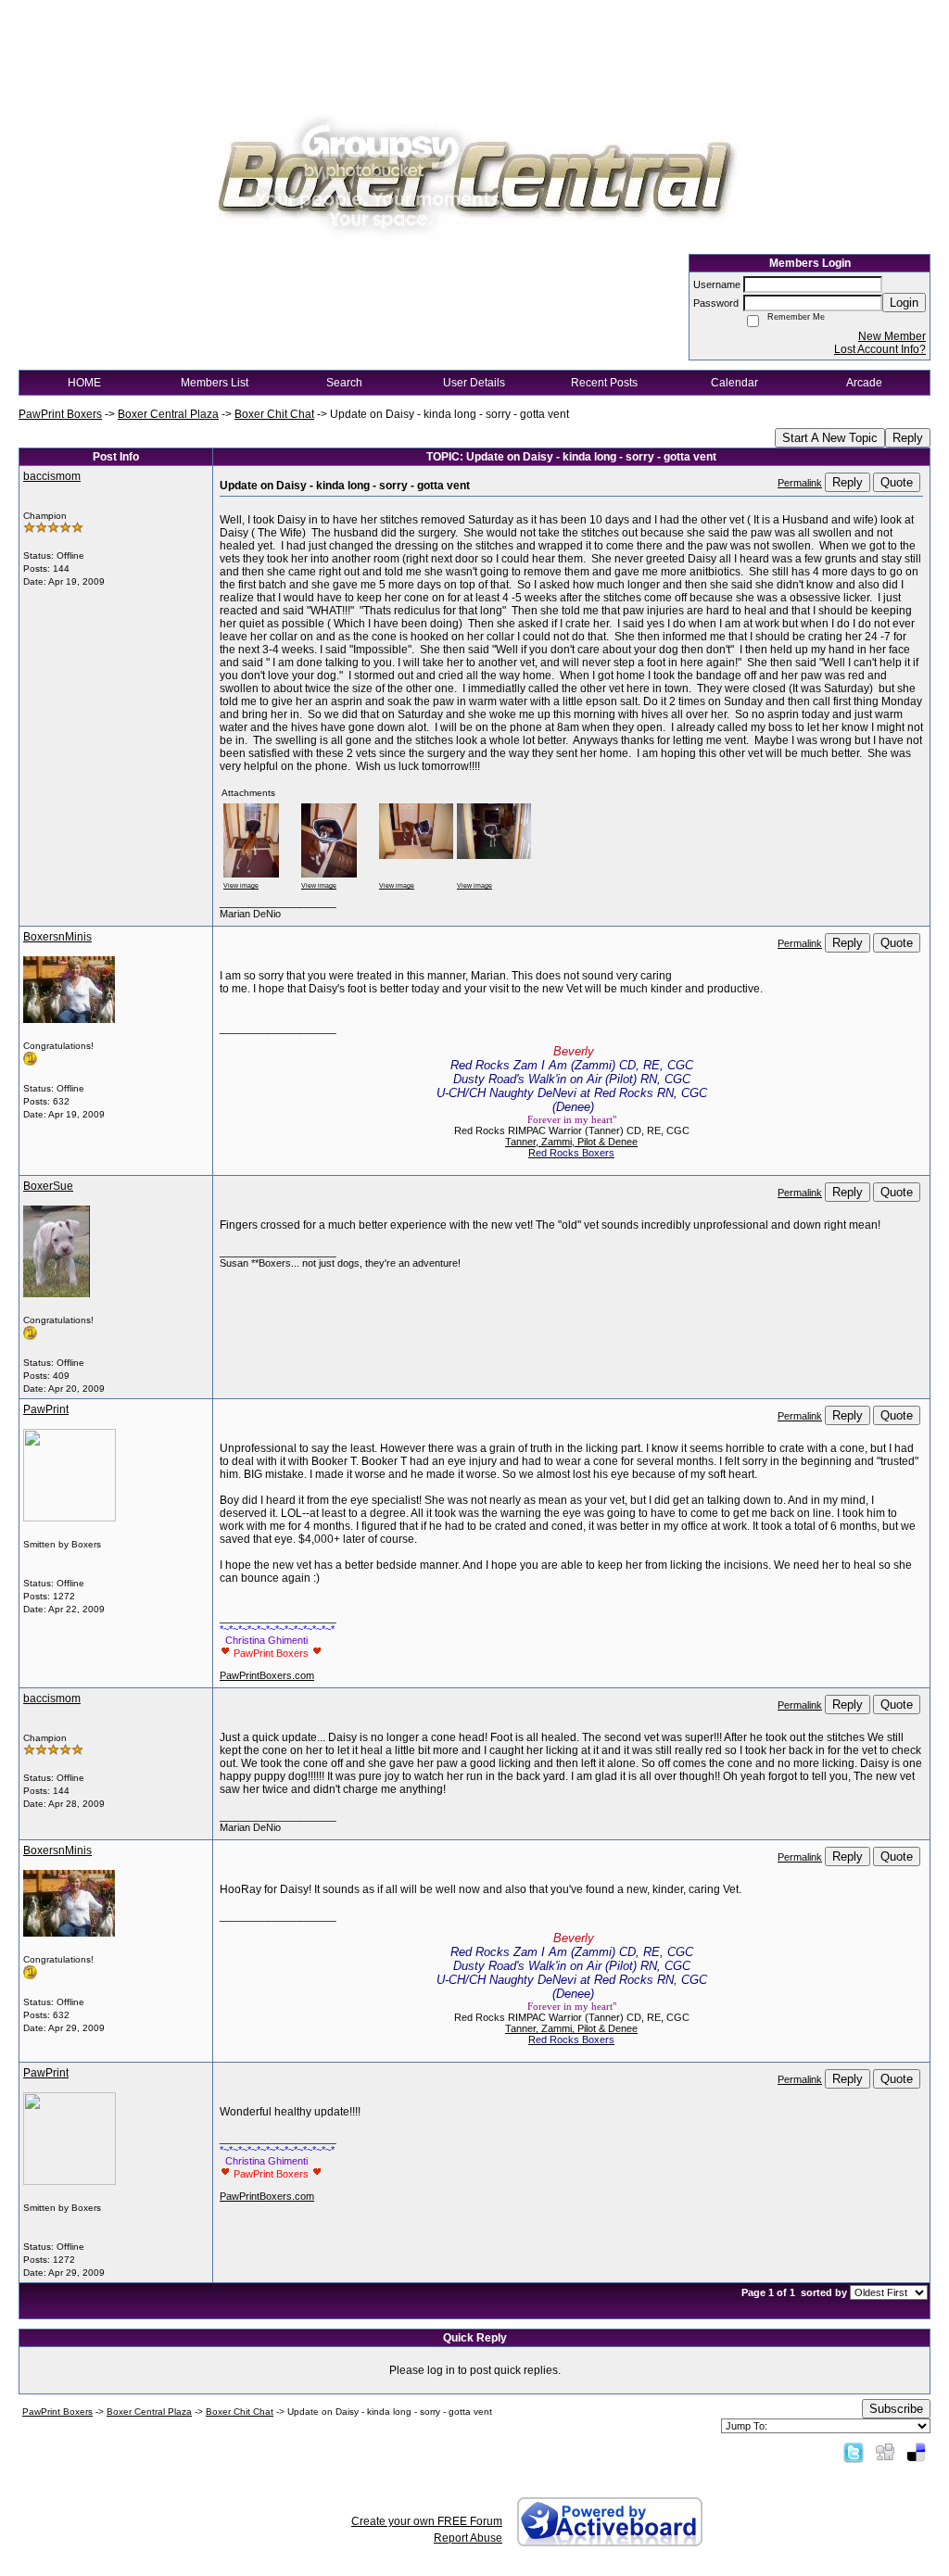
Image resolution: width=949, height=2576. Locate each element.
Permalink (800, 483)
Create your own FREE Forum (427, 2521)
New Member (892, 336)
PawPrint (46, 1409)
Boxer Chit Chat (274, 414)
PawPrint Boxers (60, 414)
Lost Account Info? (880, 349)
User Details (474, 383)
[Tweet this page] (854, 2452)
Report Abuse (468, 2538)
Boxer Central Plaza (168, 414)
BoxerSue (48, 1186)
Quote (897, 482)
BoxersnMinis (57, 937)
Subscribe (896, 2409)
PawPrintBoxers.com (267, 1675)
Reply (908, 438)
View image (241, 885)
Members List (215, 383)
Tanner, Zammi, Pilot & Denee (571, 1142)
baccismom (52, 476)
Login (904, 303)
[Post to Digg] (885, 2452)
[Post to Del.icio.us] (916, 2452)
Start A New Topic (830, 438)
